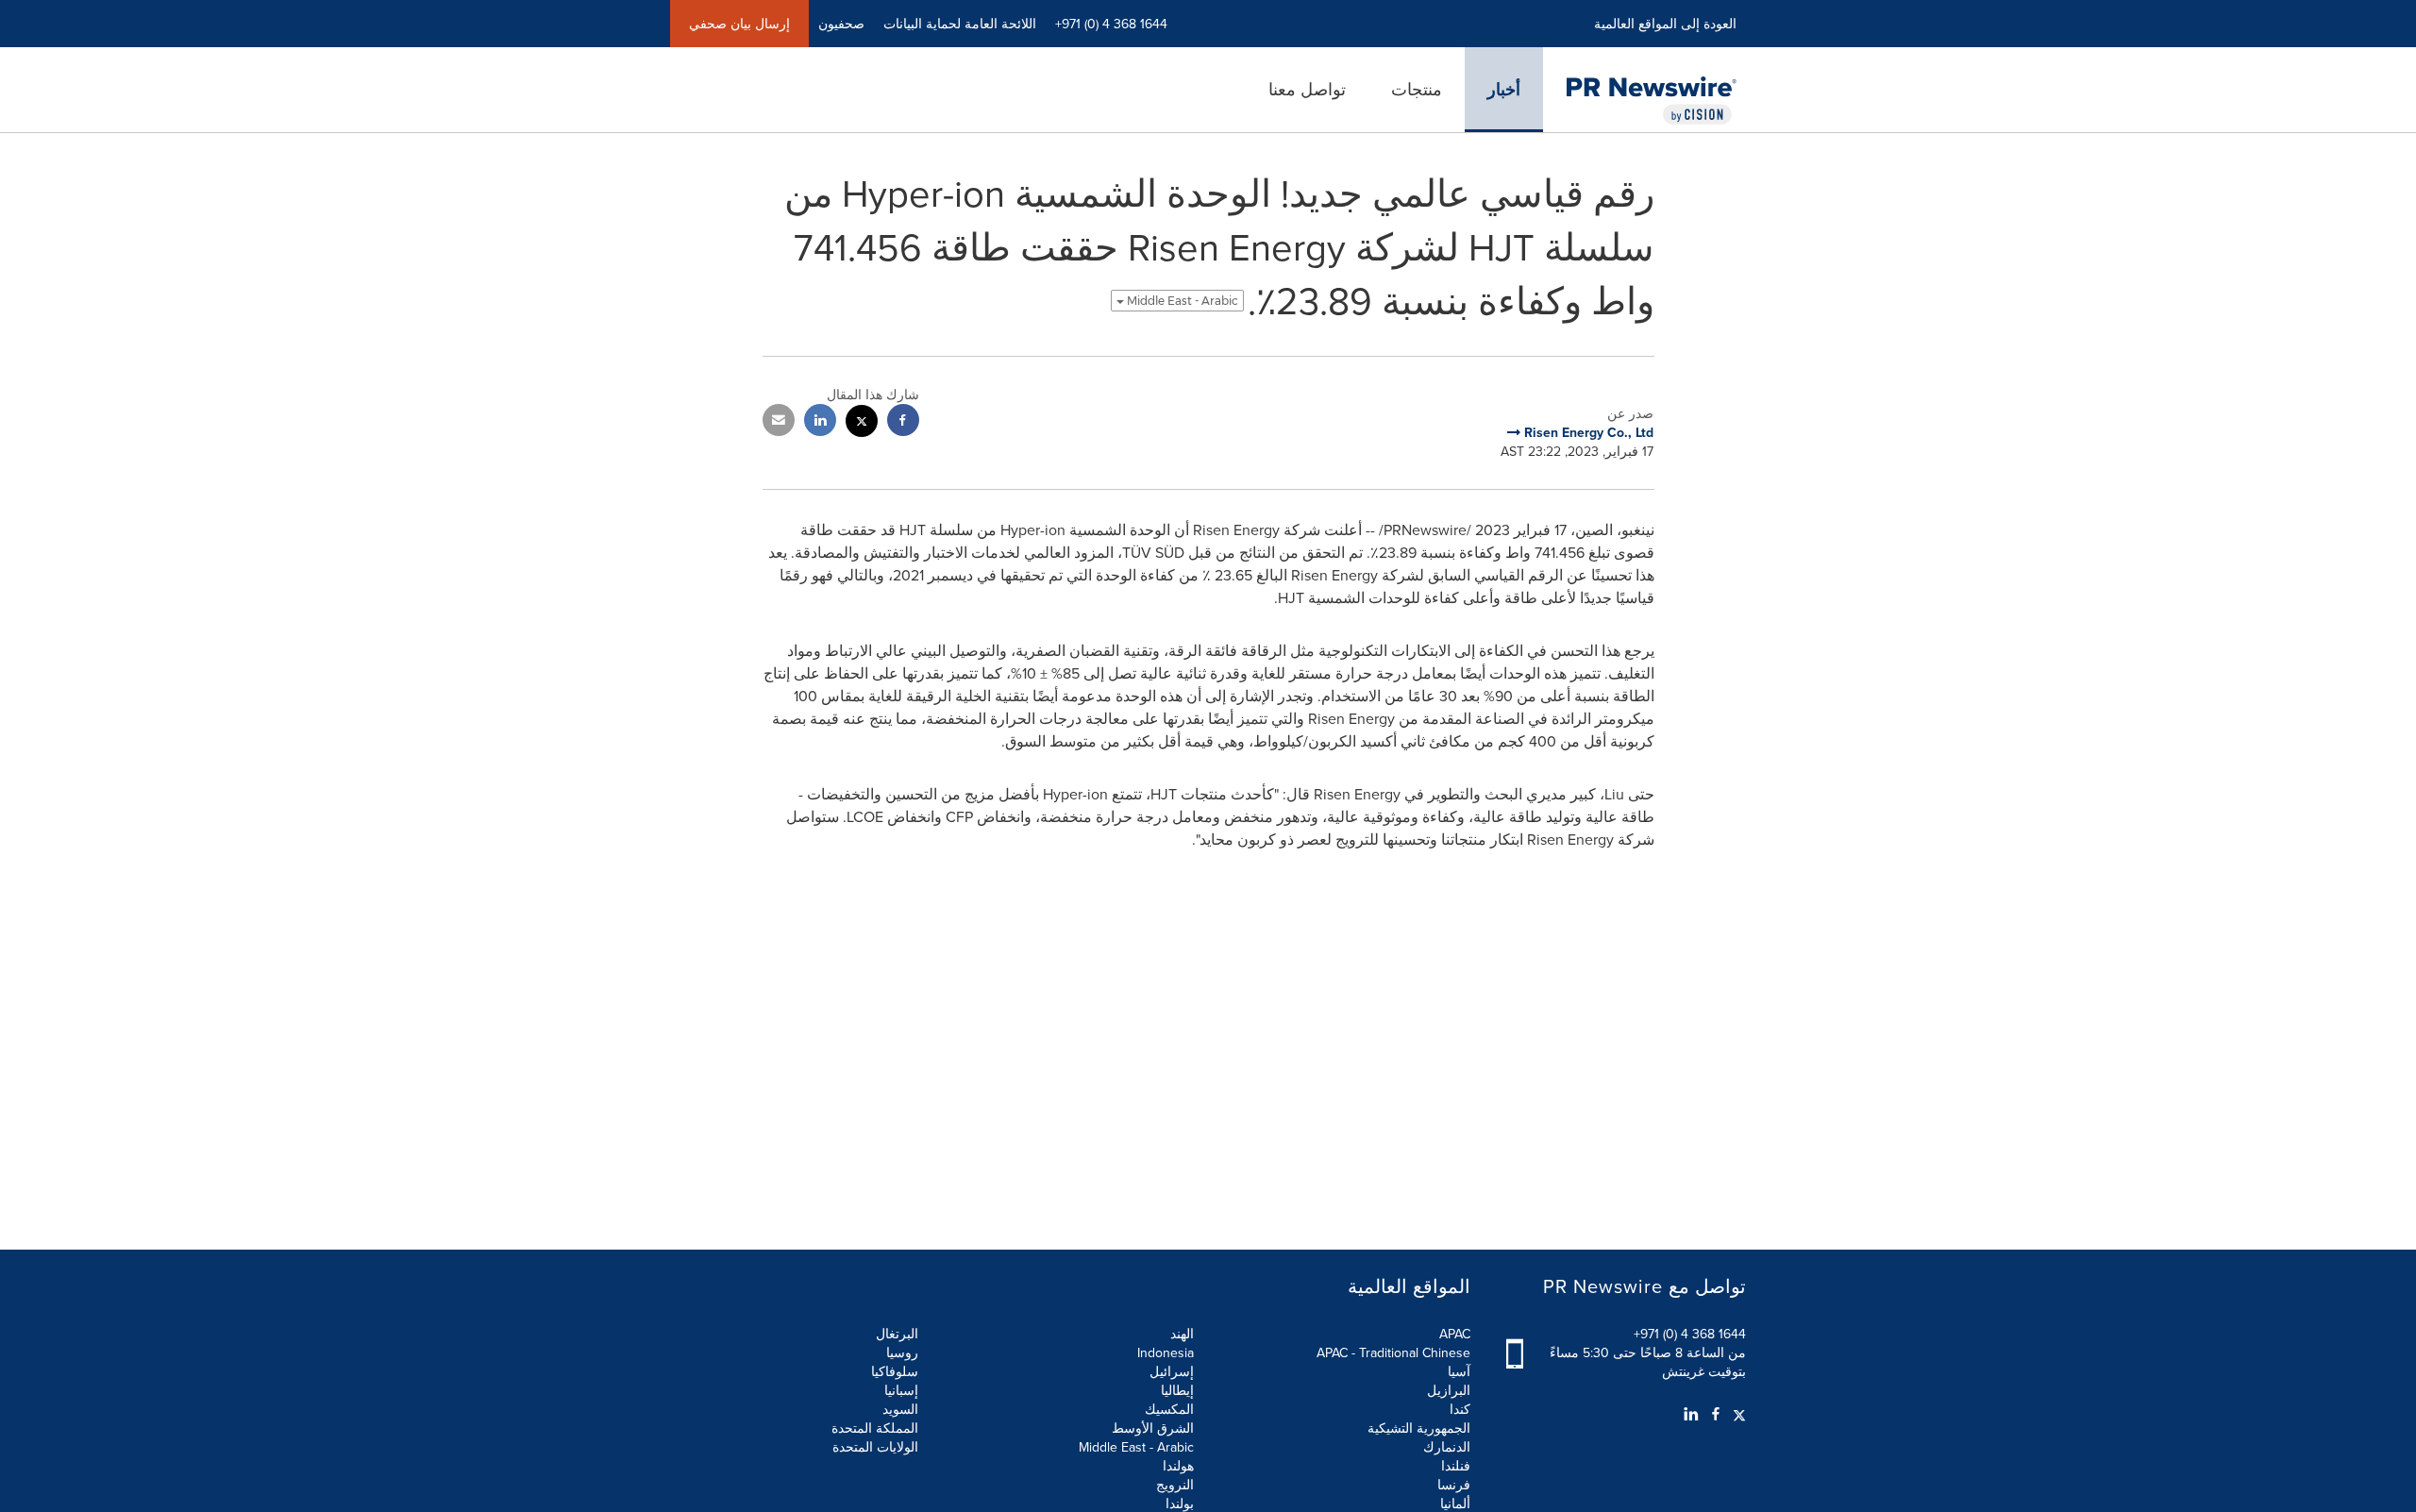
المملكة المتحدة (875, 1428)
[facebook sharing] (903, 422)
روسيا (902, 1352)
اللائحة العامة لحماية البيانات (960, 24)
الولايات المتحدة (875, 1447)
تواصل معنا (1307, 89)
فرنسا (1454, 1485)
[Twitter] (1737, 1414)
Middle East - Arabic (1181, 301)
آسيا (1459, 1371)
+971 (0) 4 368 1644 (1690, 1334)
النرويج (1175, 1485)
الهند (1182, 1334)
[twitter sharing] (862, 423)
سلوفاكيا (895, 1371)
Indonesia (1166, 1352)
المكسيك (1169, 1409)
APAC (1455, 1334)
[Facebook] (1716, 1414)
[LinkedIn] (1691, 1414)
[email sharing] (779, 422)
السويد (900, 1409)
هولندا (1178, 1466)
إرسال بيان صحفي (739, 24)
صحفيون (841, 24)
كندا (1460, 1409)
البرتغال (897, 1334)
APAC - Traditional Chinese (1393, 1352)
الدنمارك (1447, 1447)
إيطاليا (1177, 1390)
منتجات (1417, 89)
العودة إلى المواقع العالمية (1665, 24)
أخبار (1504, 90)
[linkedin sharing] (820, 422)
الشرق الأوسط (1153, 1428)
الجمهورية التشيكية (1419, 1428)
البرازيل (1449, 1390)
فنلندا (1456, 1466)
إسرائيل (1172, 1371)
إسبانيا (901, 1390)
